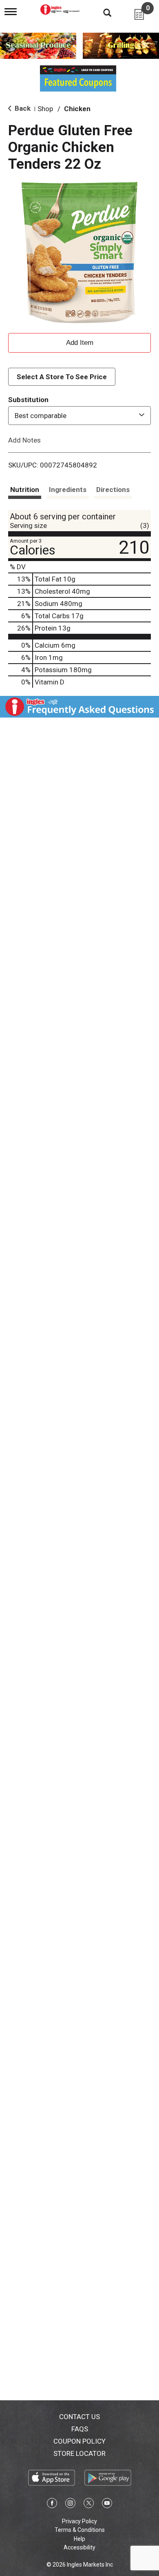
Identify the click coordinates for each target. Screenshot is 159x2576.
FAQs (80, 2429)
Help (79, 2539)
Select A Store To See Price (62, 377)
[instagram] (70, 2504)
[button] (79, 342)
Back (22, 108)
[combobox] (79, 416)
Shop (45, 109)
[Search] (101, 12)
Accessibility (79, 2547)
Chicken (77, 109)
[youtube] (107, 2504)
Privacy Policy (79, 2521)
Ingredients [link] (68, 490)
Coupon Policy (79, 2441)
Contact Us (79, 2417)
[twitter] (89, 2504)
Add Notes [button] (24, 440)
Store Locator (79, 2453)
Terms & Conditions (80, 2530)
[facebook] (52, 2504)
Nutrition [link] (25, 490)
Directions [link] (113, 490)
